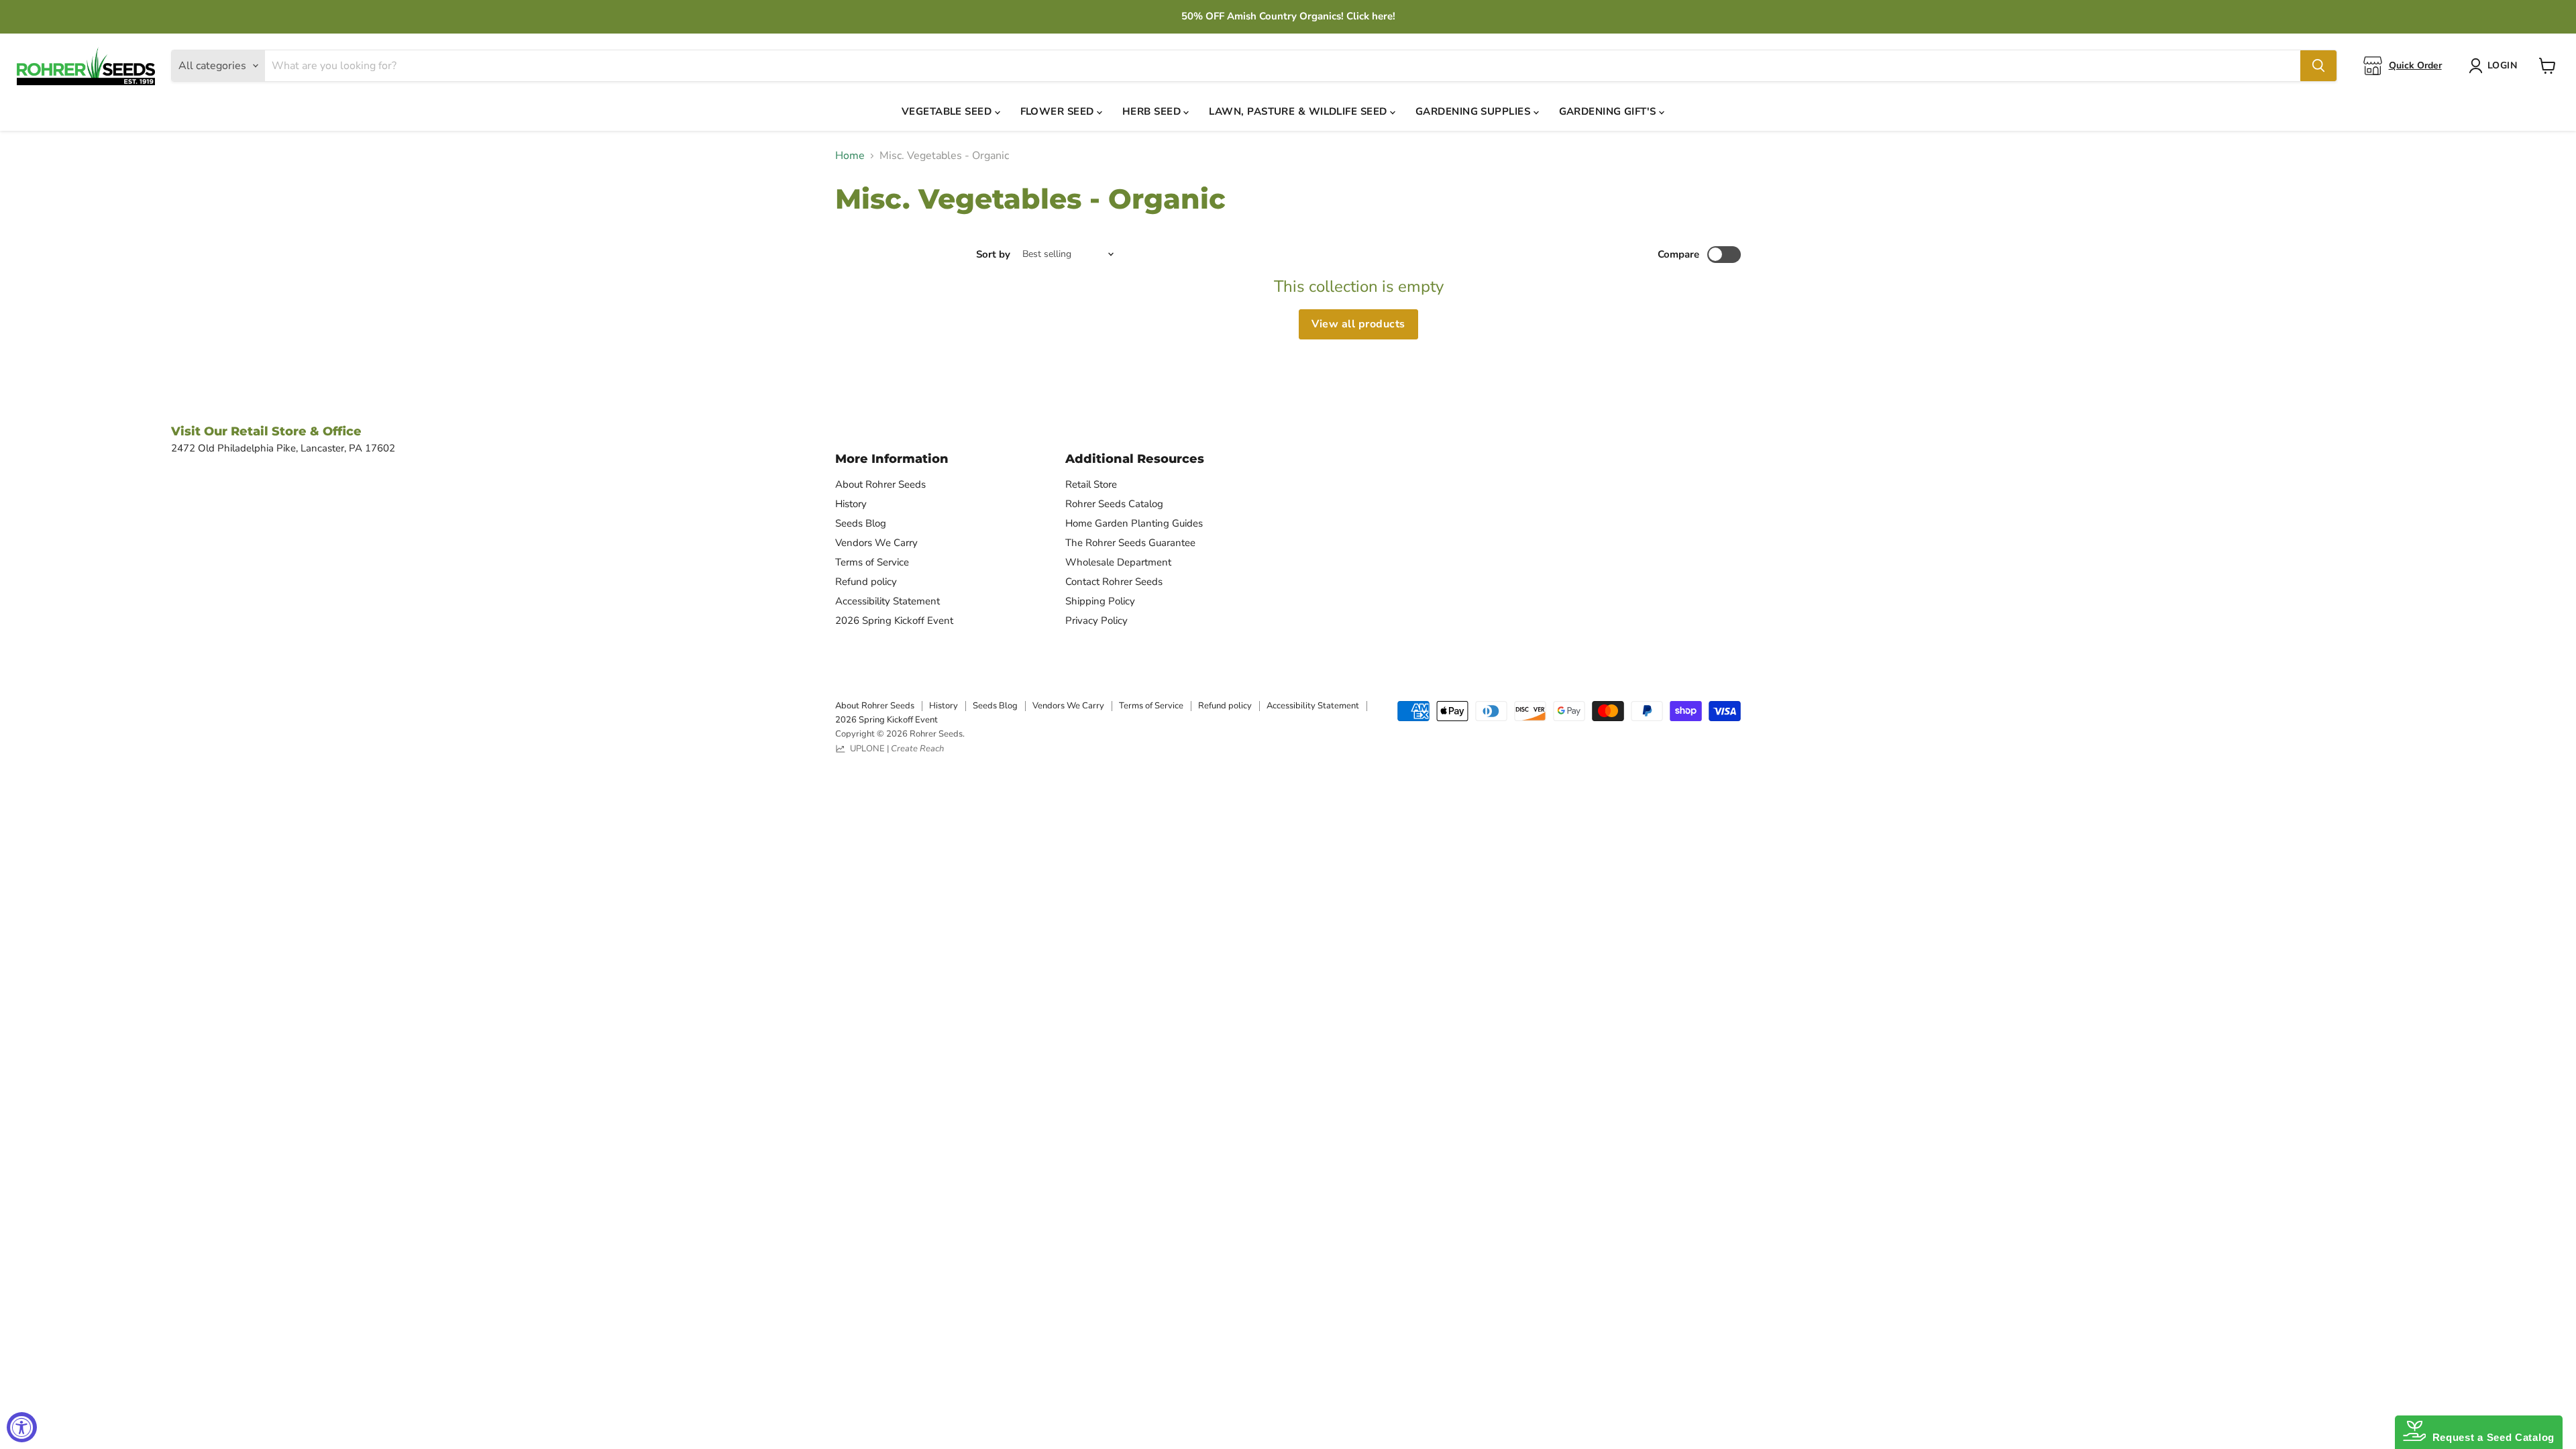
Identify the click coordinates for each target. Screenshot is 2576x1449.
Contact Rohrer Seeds (1114, 582)
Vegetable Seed (948, 111)
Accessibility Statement (888, 601)
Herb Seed (1153, 111)
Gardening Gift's (1609, 111)
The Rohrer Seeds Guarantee (1130, 543)
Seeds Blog (861, 523)
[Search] (2318, 66)
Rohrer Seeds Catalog (1114, 504)
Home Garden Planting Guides (1134, 523)
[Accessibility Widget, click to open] (22, 1427)
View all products (1358, 324)
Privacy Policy (1096, 621)
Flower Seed (1059, 111)
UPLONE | (895, 749)
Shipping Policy (1100, 601)
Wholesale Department (1118, 562)
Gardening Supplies (1474, 111)
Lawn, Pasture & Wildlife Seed (1299, 111)
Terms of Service (872, 562)
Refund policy (866, 582)
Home (850, 156)
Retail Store (1091, 484)
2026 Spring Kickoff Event (894, 621)
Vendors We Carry (876, 543)
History (851, 504)
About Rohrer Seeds (880, 484)
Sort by (993, 255)
